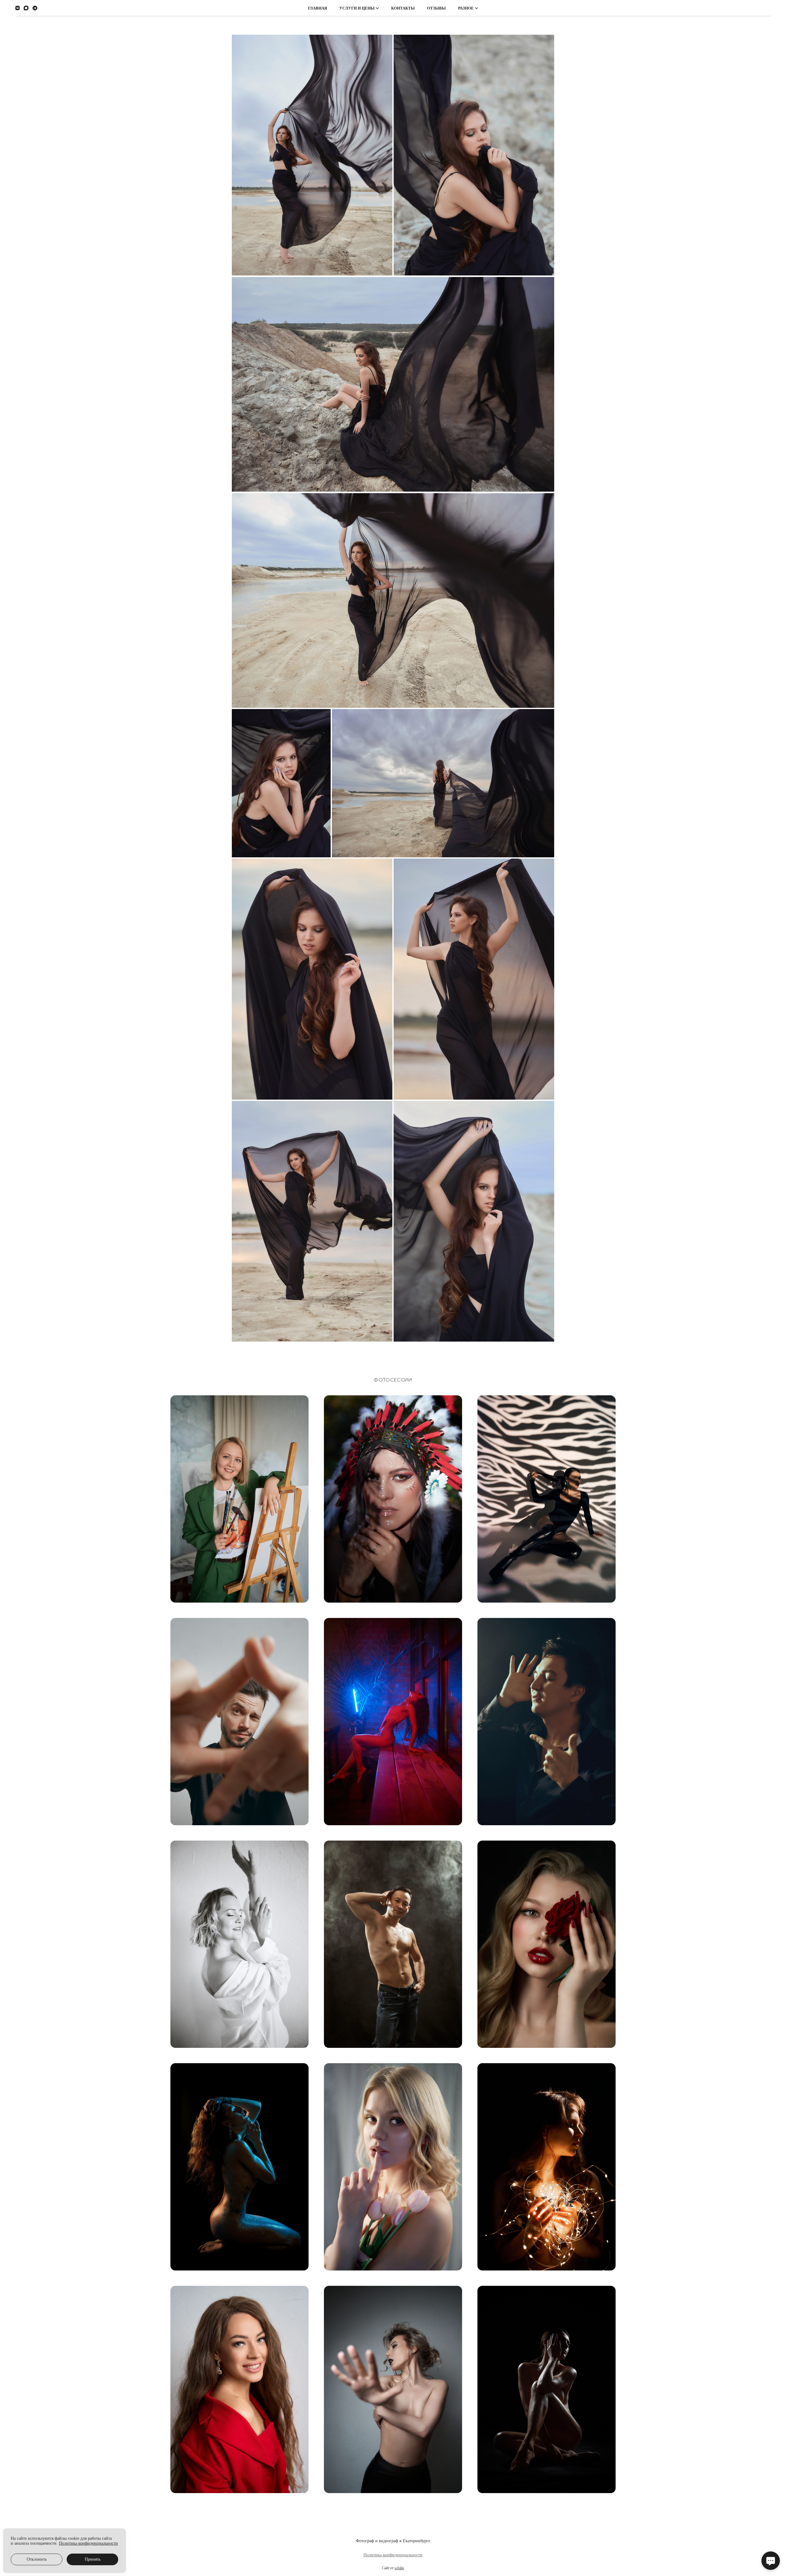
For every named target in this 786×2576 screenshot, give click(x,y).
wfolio (399, 2568)
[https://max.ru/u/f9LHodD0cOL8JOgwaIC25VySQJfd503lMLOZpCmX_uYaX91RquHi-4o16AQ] (26, 8)
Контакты (403, 8)
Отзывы (436, 8)
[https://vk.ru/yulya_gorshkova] (18, 8)
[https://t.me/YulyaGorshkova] (35, 8)
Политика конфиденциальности (393, 2555)
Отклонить (37, 2559)
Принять (93, 2559)
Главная (317, 8)
